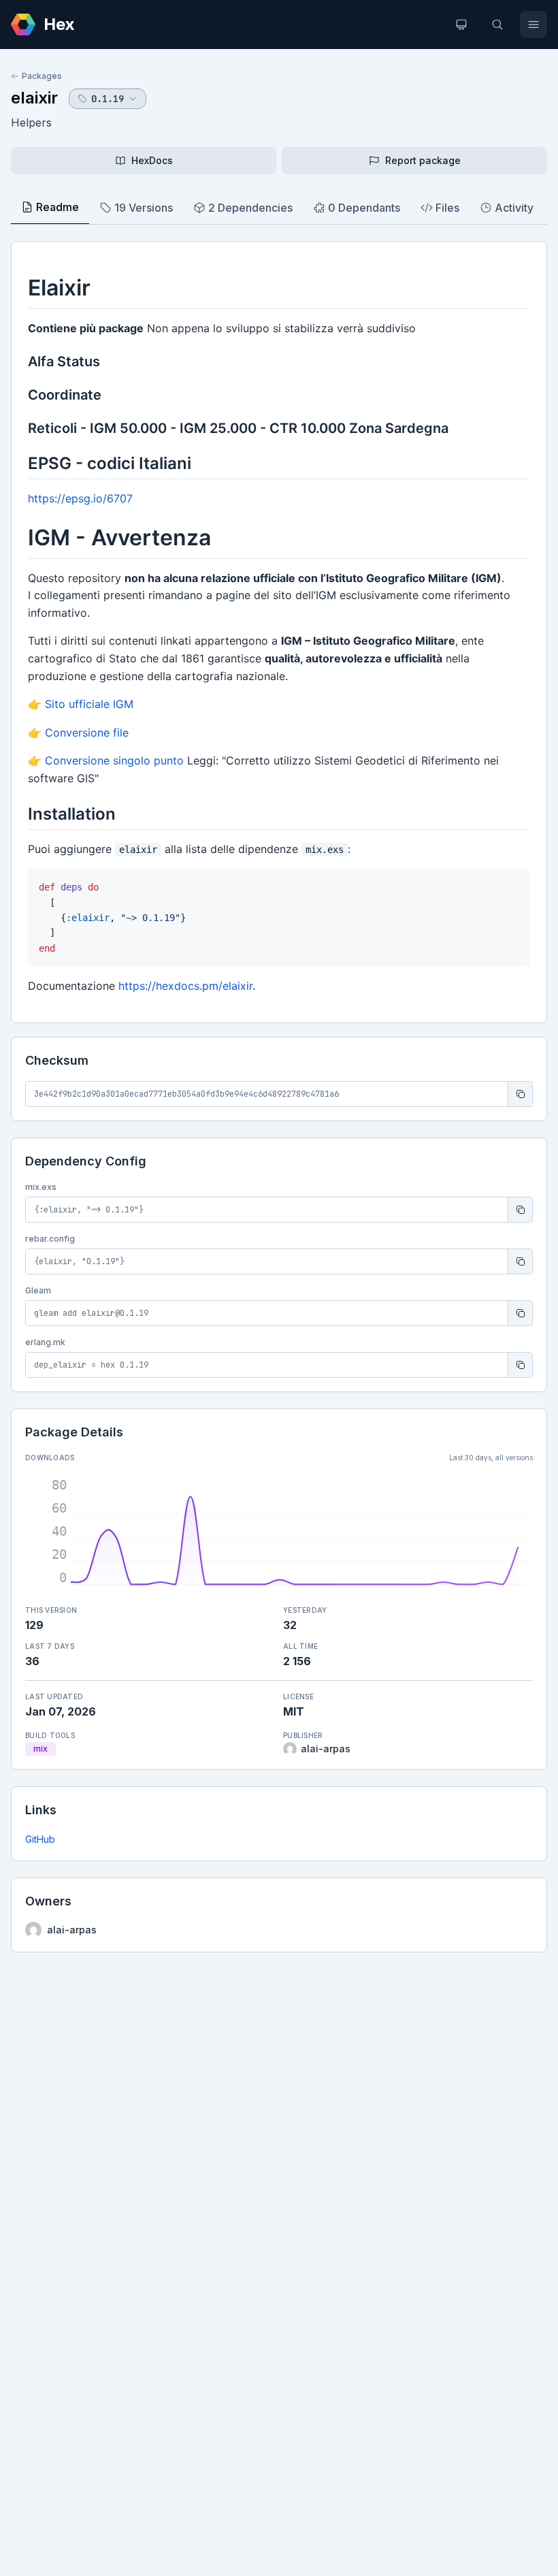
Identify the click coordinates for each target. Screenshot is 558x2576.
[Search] (497, 25)
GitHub (40, 1839)
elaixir (34, 98)
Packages (42, 76)
